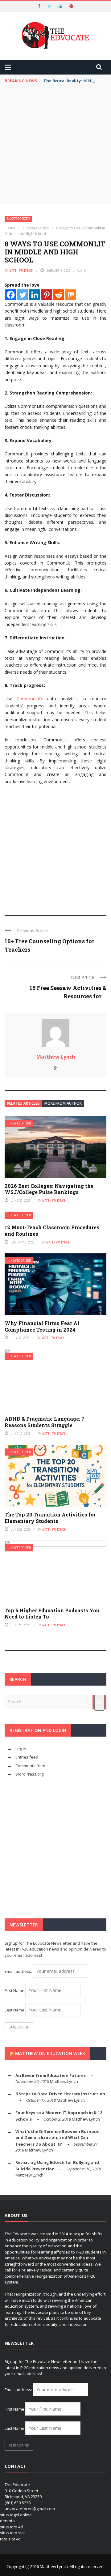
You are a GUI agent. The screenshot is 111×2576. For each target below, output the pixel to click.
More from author (63, 1103)
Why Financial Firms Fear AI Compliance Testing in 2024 (42, 1326)
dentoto (7, 2521)
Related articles (23, 1103)
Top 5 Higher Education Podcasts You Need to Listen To (52, 1614)
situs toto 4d (11, 2527)
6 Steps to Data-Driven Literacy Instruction (60, 2094)
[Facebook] (11, 295)
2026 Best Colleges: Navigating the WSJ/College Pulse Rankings (49, 1189)
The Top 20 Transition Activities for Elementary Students (50, 1518)
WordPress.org (29, 1774)
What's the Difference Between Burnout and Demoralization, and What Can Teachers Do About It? (57, 2138)
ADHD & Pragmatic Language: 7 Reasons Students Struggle (45, 1422)
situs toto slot (12, 2533)
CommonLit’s (30, 699)
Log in (21, 1749)
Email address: (19, 1971)
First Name (14, 1990)
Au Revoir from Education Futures (51, 2075)
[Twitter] (23, 295)
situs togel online (16, 2515)
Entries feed (27, 1757)
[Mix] (71, 295)
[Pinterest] (47, 295)
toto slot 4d (10, 2539)
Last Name (14, 2010)
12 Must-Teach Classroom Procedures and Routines (52, 1230)
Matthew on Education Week (50, 2053)
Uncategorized (18, 219)
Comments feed (30, 1766)
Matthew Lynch (21, 271)
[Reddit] (59, 295)
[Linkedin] (35, 295)
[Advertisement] (55, 146)
